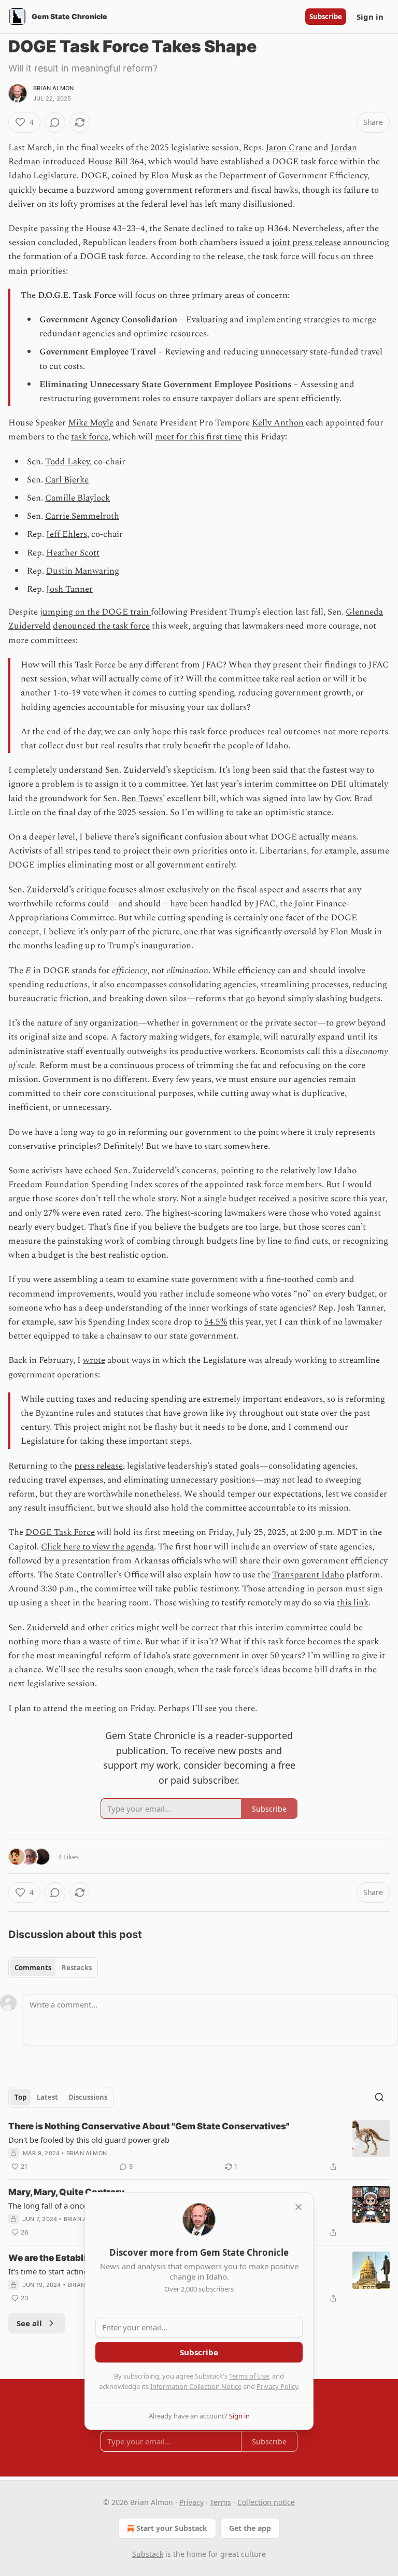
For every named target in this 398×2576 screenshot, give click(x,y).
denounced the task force (101, 626)
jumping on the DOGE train (95, 612)
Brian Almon (53, 88)
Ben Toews (142, 799)
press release (98, 1466)
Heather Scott (73, 553)
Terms (221, 2502)
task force (90, 437)
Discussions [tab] (88, 2097)
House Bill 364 (116, 162)
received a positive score (304, 1199)
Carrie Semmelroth (82, 516)
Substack (148, 2554)
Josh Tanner (69, 589)
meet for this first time (198, 437)
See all (29, 2323)
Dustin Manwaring (83, 571)
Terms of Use (249, 2376)
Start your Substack (172, 2528)
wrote (94, 1360)
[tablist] (53, 1968)
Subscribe (326, 17)
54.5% (216, 1322)
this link (353, 1603)
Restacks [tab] (77, 1968)
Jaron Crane (289, 148)
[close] (298, 2207)
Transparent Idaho (308, 1575)
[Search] (379, 2097)
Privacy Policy (277, 2386)
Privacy (191, 2502)
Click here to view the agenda (97, 1547)
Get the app (250, 2528)
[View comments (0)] (55, 122)
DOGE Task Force (60, 1532)
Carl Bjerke (67, 480)
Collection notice (266, 2502)
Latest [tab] (47, 2097)
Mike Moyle (91, 423)
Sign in (370, 17)
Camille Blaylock (77, 498)
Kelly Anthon (278, 423)
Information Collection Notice (196, 2386)
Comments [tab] (33, 1968)
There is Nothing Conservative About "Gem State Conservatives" (149, 2126)
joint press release (307, 243)
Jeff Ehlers (67, 534)
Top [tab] (20, 2097)
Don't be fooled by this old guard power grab (89, 2140)
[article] (199, 2146)
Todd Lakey (67, 462)
